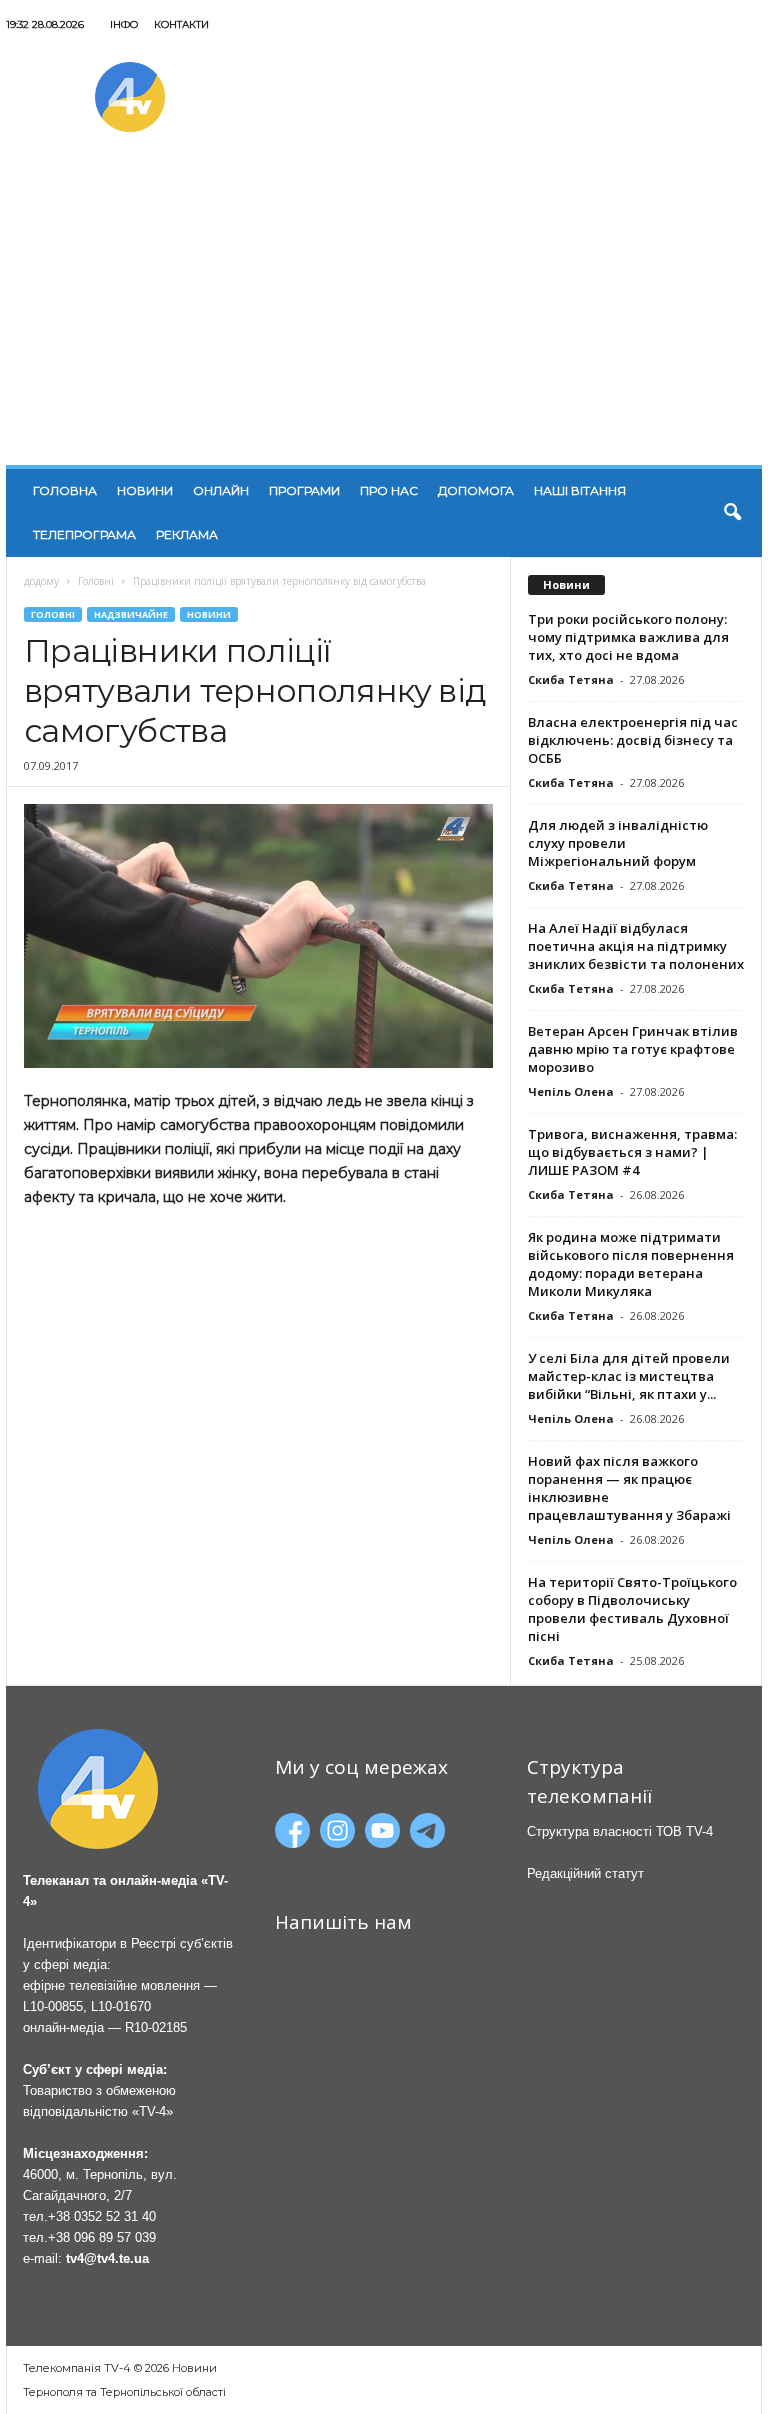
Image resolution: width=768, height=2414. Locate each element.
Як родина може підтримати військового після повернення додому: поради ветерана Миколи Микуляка (631, 1264)
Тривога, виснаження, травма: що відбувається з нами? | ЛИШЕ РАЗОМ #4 (632, 1152)
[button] (732, 513)
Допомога (476, 490)
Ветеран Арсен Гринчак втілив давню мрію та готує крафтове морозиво (633, 1049)
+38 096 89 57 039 (102, 2237)
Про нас (389, 490)
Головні (96, 581)
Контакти (181, 24)
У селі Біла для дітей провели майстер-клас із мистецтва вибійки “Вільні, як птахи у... (629, 1376)
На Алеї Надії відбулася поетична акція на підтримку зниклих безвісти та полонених (636, 946)
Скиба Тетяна (571, 679)
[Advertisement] (384, 315)
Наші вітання (580, 490)
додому (41, 581)
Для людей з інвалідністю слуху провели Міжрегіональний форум (618, 843)
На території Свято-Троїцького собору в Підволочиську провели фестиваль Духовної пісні (632, 1609)
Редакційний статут (585, 1873)
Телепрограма (84, 534)
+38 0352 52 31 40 (102, 2216)
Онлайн (221, 490)
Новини (145, 490)
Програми (304, 490)
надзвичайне (131, 614)
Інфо (124, 24)
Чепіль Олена (571, 1091)
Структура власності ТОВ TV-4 (620, 1831)
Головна (65, 490)
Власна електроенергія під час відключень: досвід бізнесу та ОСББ (633, 740)
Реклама (187, 534)
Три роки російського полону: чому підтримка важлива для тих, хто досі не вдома (628, 637)
